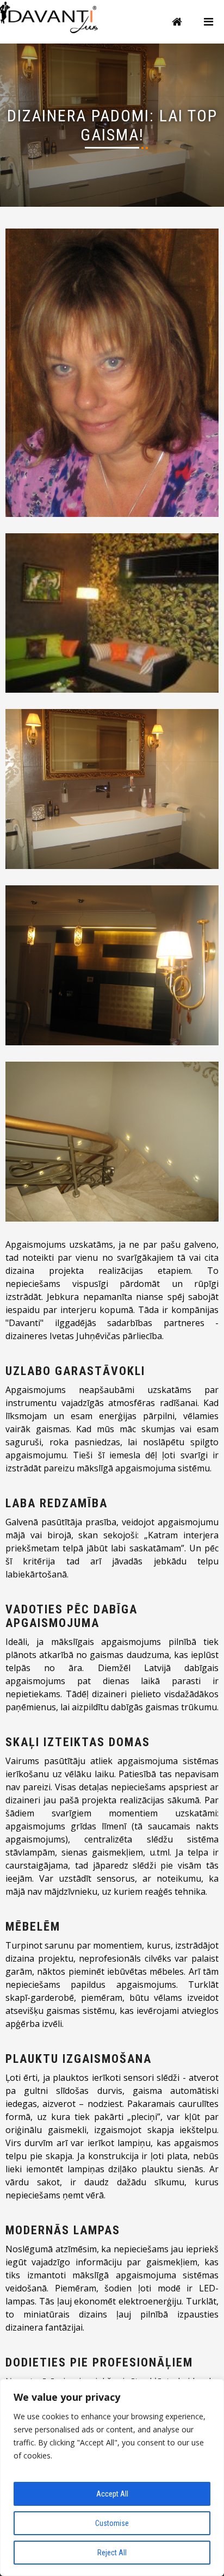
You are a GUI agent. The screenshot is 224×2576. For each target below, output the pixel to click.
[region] (112, 2478)
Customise (112, 2523)
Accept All (112, 2494)
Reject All (112, 2553)
